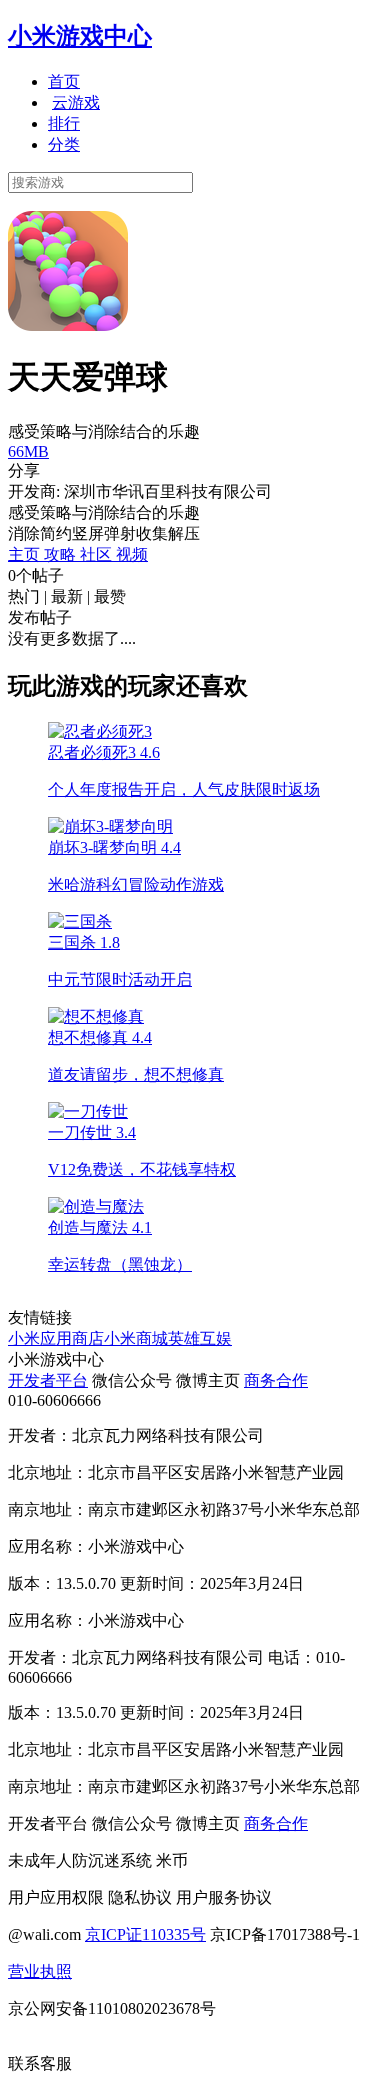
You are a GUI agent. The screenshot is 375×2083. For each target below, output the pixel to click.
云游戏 (76, 102)
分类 (64, 144)
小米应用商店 (56, 1338)
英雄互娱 (200, 1338)
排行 (64, 123)
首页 (64, 81)
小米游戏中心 (80, 36)
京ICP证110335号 (145, 1934)
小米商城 (136, 1338)
